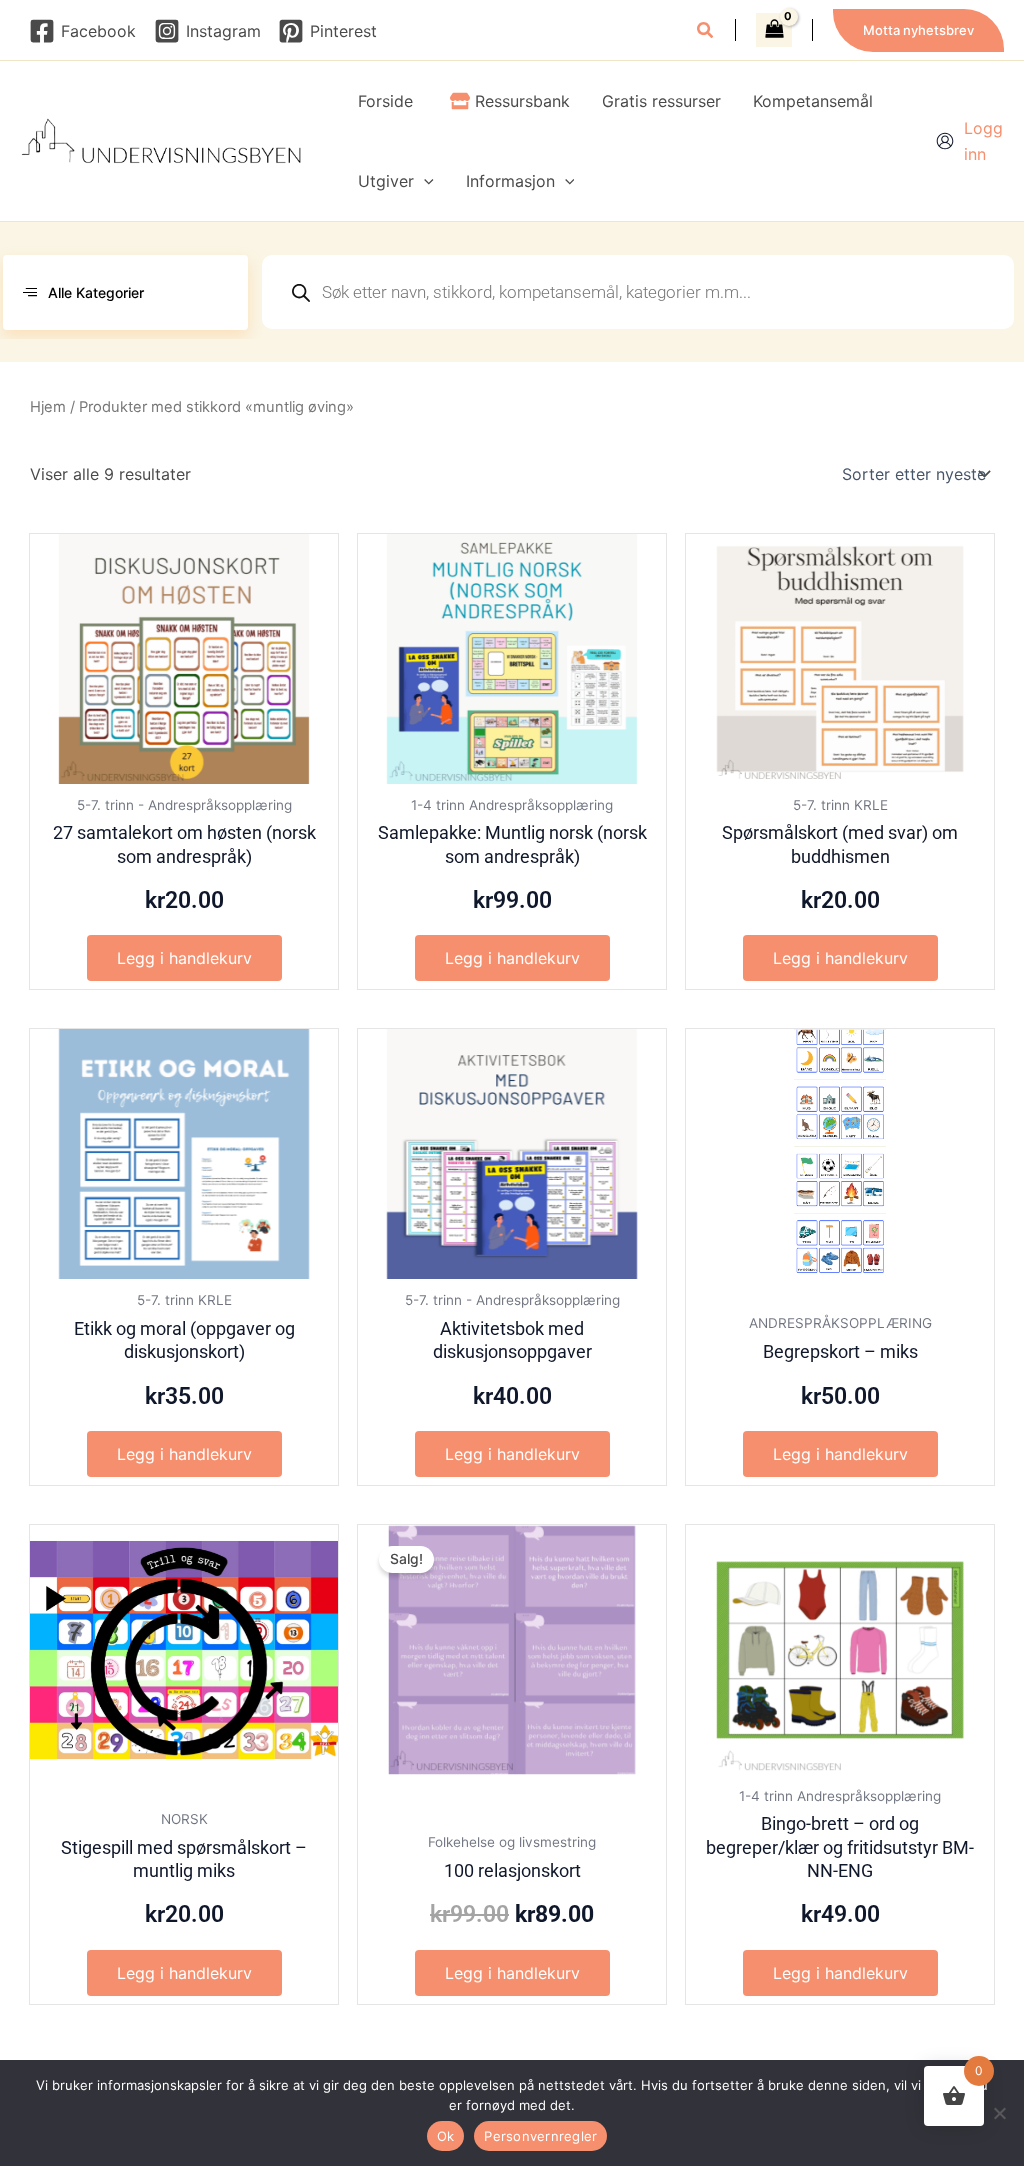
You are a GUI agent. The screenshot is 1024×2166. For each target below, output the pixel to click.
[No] (999, 2113)
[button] (706, 32)
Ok (446, 2136)
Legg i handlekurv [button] (184, 958)
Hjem (48, 407)
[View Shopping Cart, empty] (774, 30)
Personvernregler (540, 2136)
